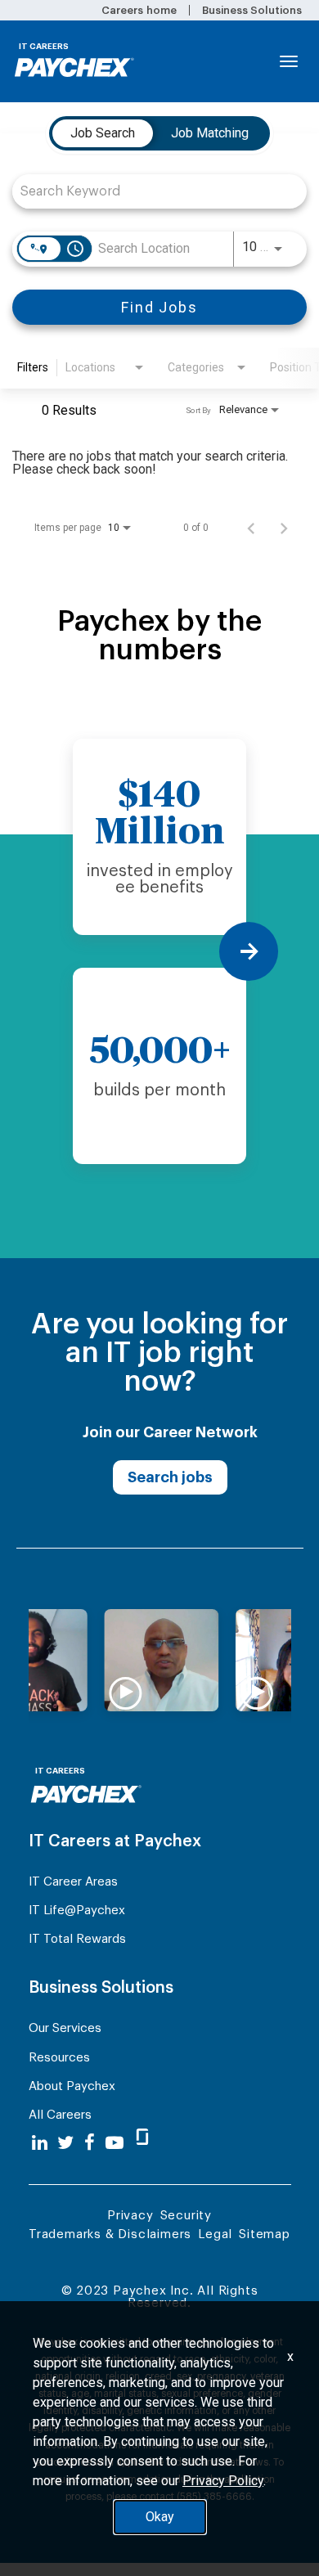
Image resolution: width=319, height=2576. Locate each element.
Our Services (65, 2028)
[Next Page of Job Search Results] (284, 528)
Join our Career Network (170, 1432)
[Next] (249, 951)
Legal (215, 2234)
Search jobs (170, 1477)
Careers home (139, 10)
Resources (59, 2058)
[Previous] (70, 951)
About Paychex (72, 2086)
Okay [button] (160, 2517)
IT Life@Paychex (77, 1911)
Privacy (130, 2216)
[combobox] (151, 191)
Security (186, 2216)
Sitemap (265, 2234)
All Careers (60, 2115)
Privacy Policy (223, 2481)
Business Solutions (252, 10)
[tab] (103, 133)
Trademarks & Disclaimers (110, 2234)
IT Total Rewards (77, 1939)
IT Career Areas (73, 1882)
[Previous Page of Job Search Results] (251, 528)
